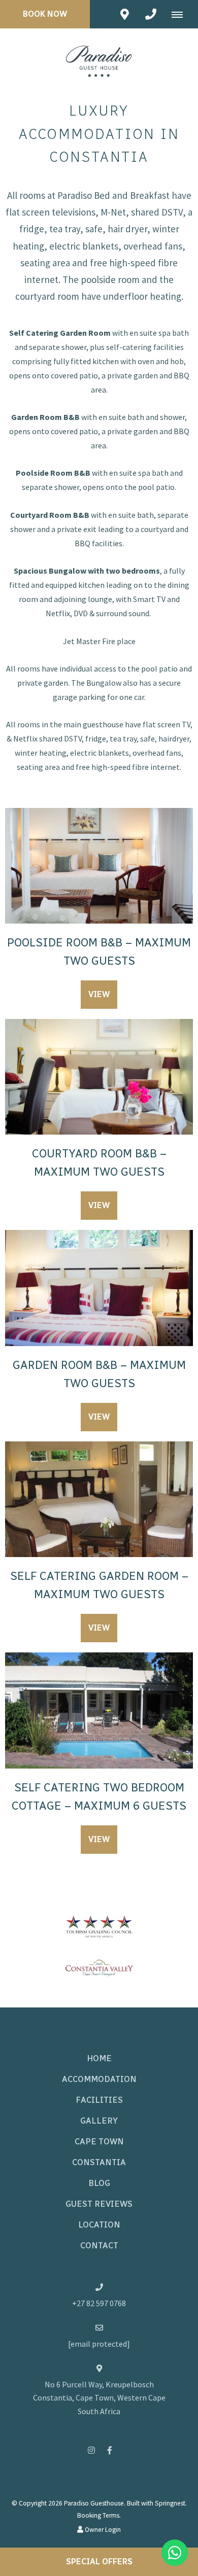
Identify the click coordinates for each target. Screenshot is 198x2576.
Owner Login (102, 2530)
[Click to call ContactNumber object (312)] (151, 14)
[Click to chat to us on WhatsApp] (175, 2553)
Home (99, 2058)
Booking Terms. (99, 2515)
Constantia (99, 2162)
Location (99, 2225)
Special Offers (99, 2562)
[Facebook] (110, 2450)
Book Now (45, 14)
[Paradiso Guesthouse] (99, 57)
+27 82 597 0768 (99, 2303)
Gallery (99, 2121)
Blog (99, 2183)
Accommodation (99, 2079)
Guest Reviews (99, 2204)
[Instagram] (91, 2450)
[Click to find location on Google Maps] (124, 14)
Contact (99, 2246)
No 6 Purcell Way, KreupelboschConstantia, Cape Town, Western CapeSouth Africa (99, 2398)
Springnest (170, 2503)
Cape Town (99, 2142)
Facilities (99, 2100)
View (99, 994)
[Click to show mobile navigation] (181, 14)
